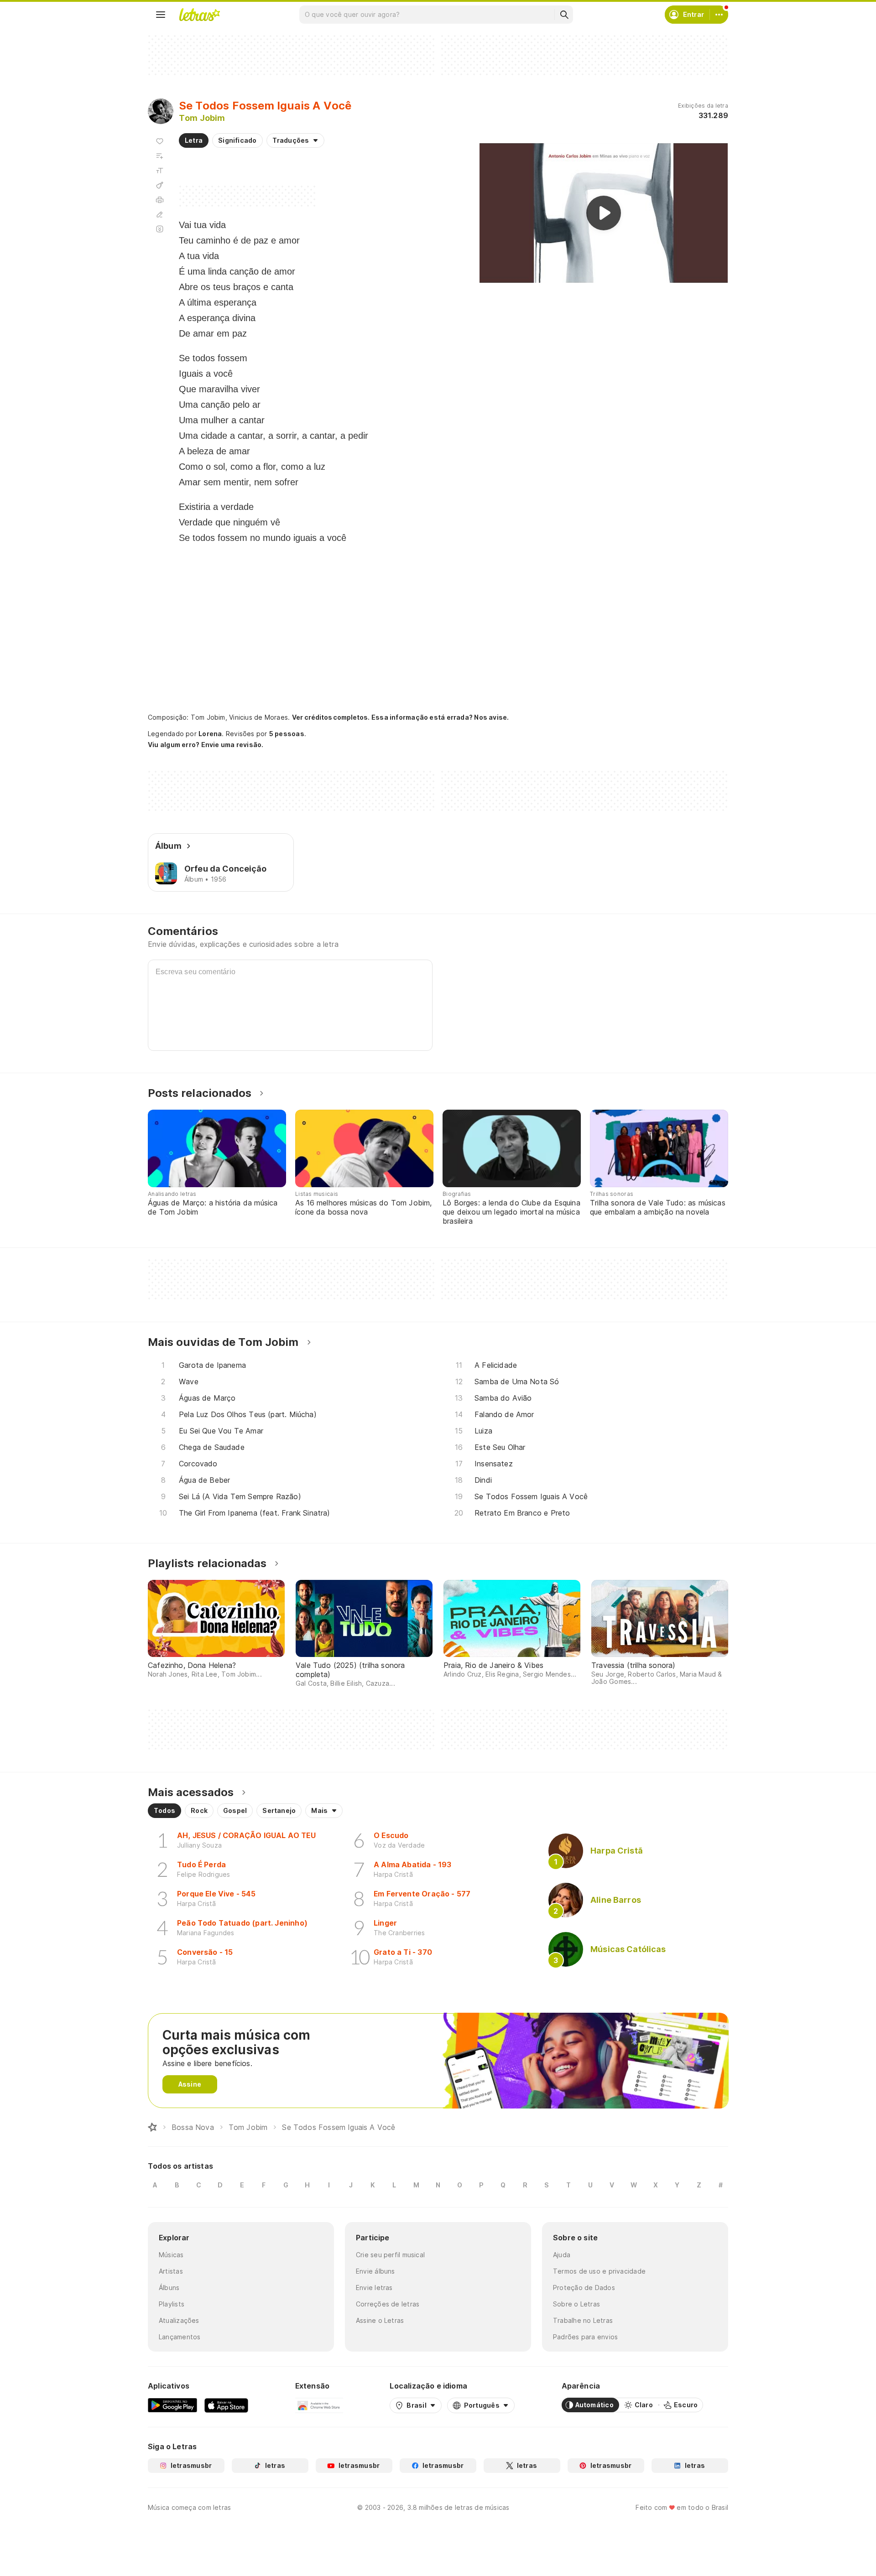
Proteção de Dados (584, 2288)
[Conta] (719, 15)
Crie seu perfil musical (390, 2255)
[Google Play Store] (172, 2405)
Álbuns (169, 2288)
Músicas (171, 2255)
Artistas (171, 2271)
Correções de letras (388, 2304)
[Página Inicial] (152, 2127)
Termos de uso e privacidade (599, 2271)
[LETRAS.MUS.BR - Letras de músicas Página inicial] (199, 15)
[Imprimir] (160, 200)
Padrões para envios (585, 2337)
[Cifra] (160, 185)
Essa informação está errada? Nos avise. (440, 717)
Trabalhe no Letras (583, 2320)
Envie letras (374, 2288)
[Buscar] (564, 15)
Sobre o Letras (576, 2304)
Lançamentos (180, 2337)
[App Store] (226, 2405)
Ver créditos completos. (331, 717)
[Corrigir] (160, 214)
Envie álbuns (375, 2271)
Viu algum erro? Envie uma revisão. (206, 745)
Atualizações (179, 2320)
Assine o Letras (380, 2320)
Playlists (172, 2304)
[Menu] (161, 15)
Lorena (210, 734)
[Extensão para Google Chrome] (319, 2405)
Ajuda (562, 2255)
